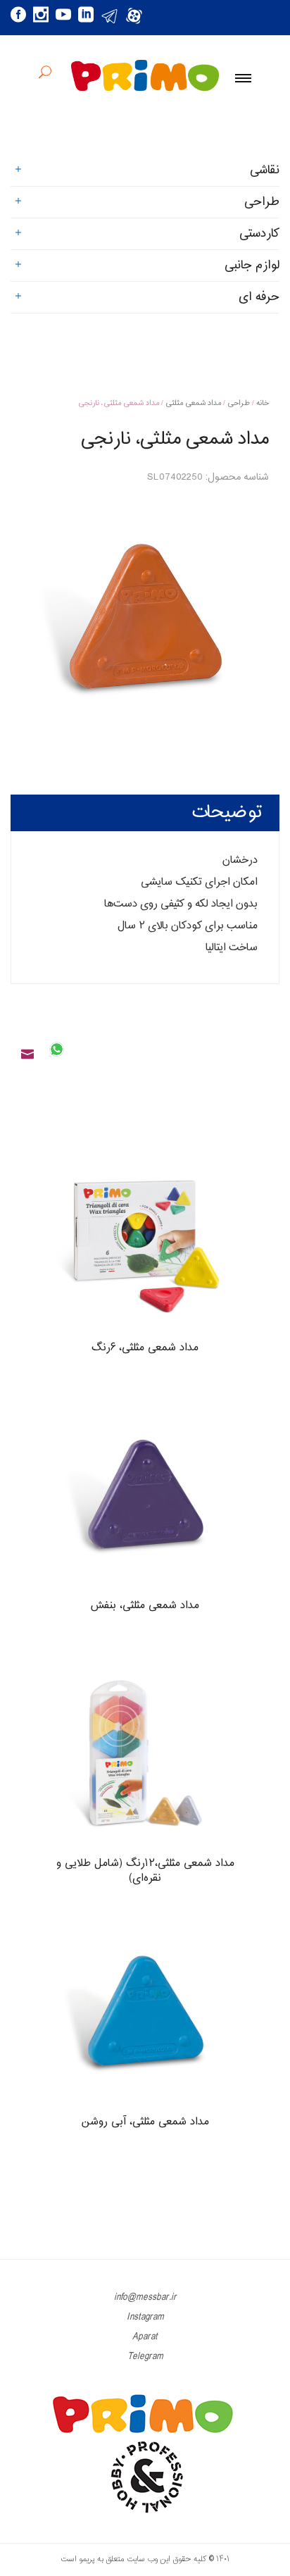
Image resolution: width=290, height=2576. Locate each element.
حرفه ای (259, 297)
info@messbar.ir (145, 2297)
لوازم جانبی (252, 266)
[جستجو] (45, 74)
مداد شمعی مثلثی (193, 403)
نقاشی (265, 170)
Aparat (145, 2337)
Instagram (145, 2317)
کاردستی (259, 234)
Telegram (145, 2357)
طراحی (239, 403)
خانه (263, 403)
